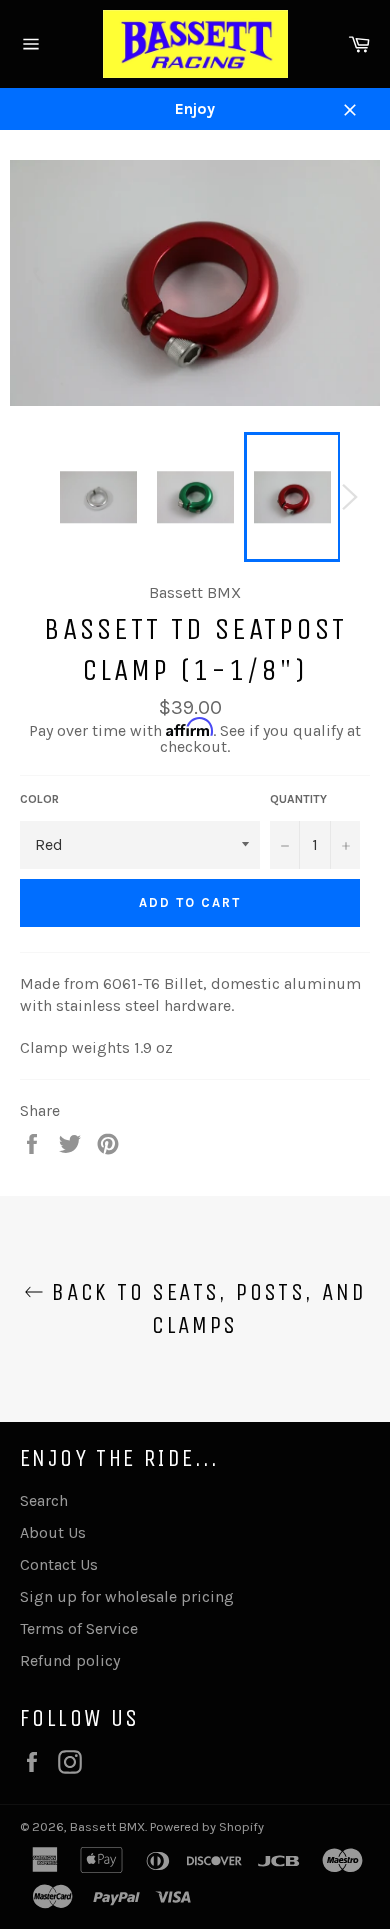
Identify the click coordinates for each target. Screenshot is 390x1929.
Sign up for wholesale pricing (127, 1596)
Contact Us (59, 1564)
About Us (53, 1532)
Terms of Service (79, 1628)
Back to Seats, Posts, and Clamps (205, 1308)
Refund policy (70, 1660)
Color (39, 799)
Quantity (298, 799)
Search (44, 1500)
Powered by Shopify (207, 1826)
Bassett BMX (107, 1826)
